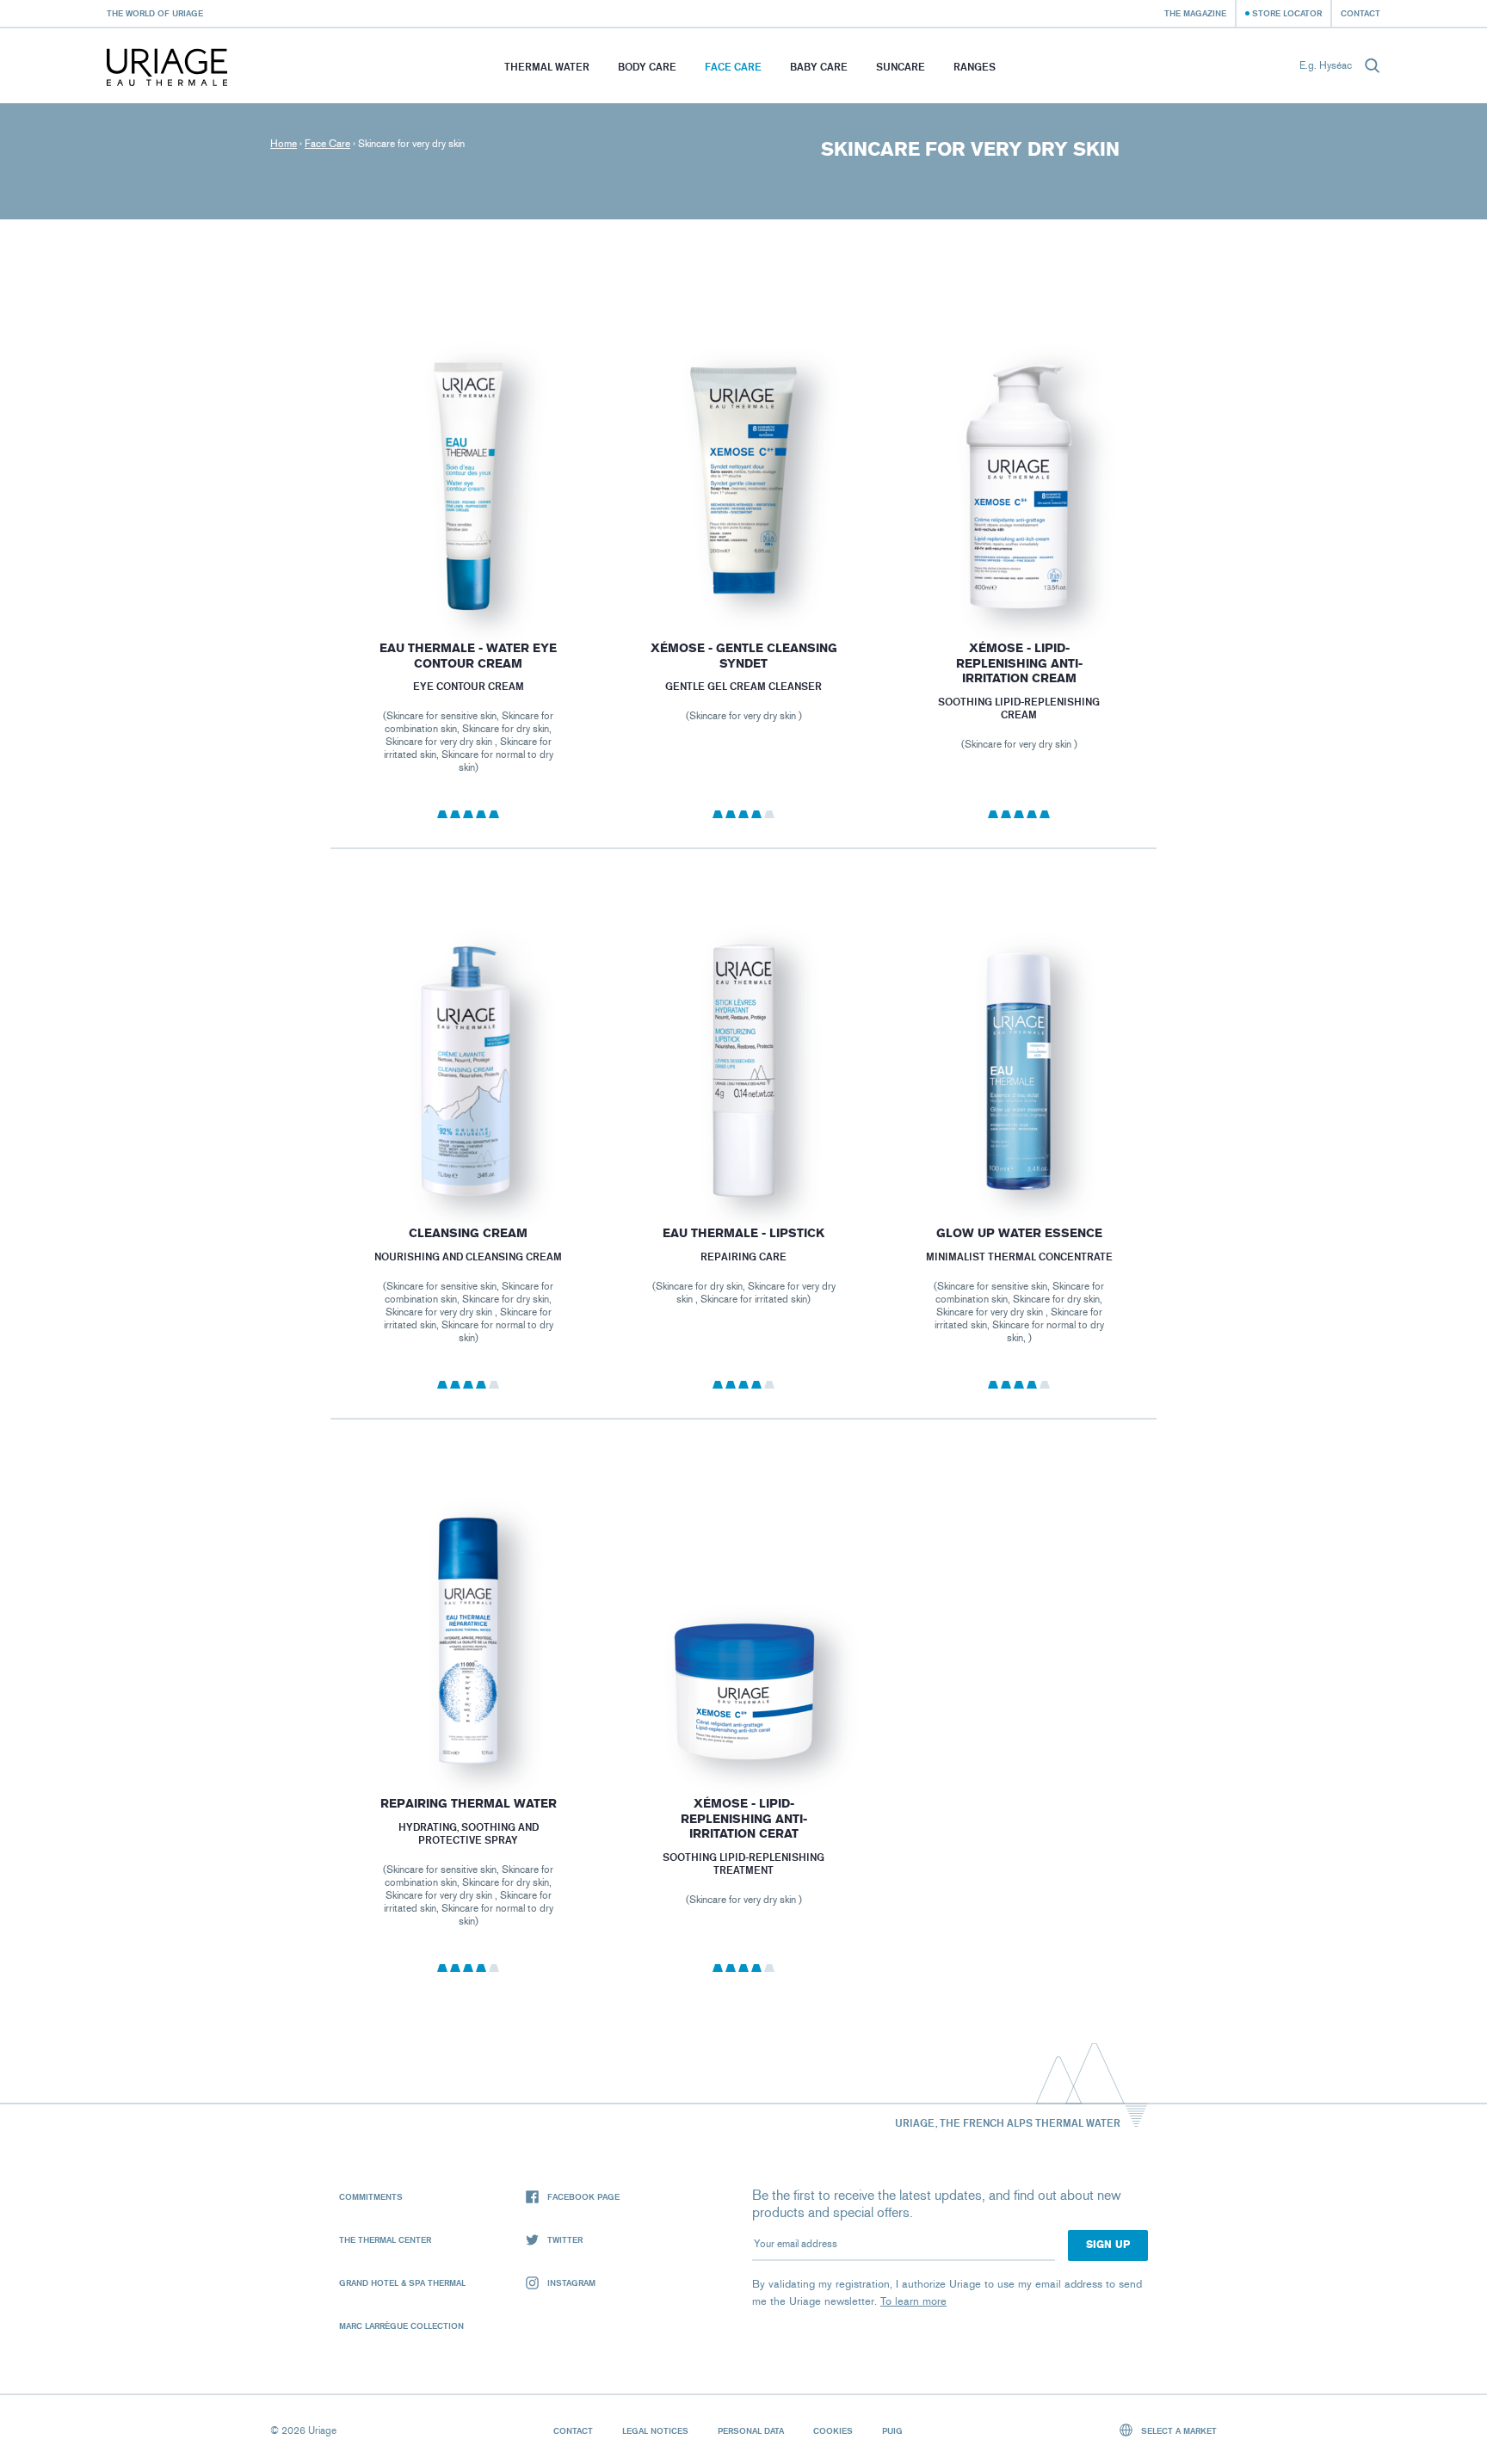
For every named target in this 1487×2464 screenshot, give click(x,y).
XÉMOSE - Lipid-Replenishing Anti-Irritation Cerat (743, 1819)
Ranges (975, 67)
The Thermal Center (385, 2239)
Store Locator (1287, 13)
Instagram (571, 2282)
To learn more (913, 2301)
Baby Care (819, 67)
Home (284, 144)
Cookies (833, 2430)
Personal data (751, 2430)
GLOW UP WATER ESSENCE (1019, 1233)
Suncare (901, 67)
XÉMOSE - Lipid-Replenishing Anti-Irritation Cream (1019, 663)
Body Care (647, 67)
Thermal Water (547, 67)
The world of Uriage (155, 13)
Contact (1361, 13)
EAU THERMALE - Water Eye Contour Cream (468, 656)
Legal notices (655, 2430)
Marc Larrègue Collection (401, 2325)
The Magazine (1195, 13)
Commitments (371, 2196)
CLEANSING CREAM (468, 1233)
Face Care (733, 67)
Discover (468, 573)
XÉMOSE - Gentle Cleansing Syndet (743, 656)
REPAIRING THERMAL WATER (468, 1804)
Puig (892, 2430)
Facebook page (583, 2196)
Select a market (1178, 2430)
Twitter (565, 2239)
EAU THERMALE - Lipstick (743, 1233)
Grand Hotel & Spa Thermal (402, 2282)
